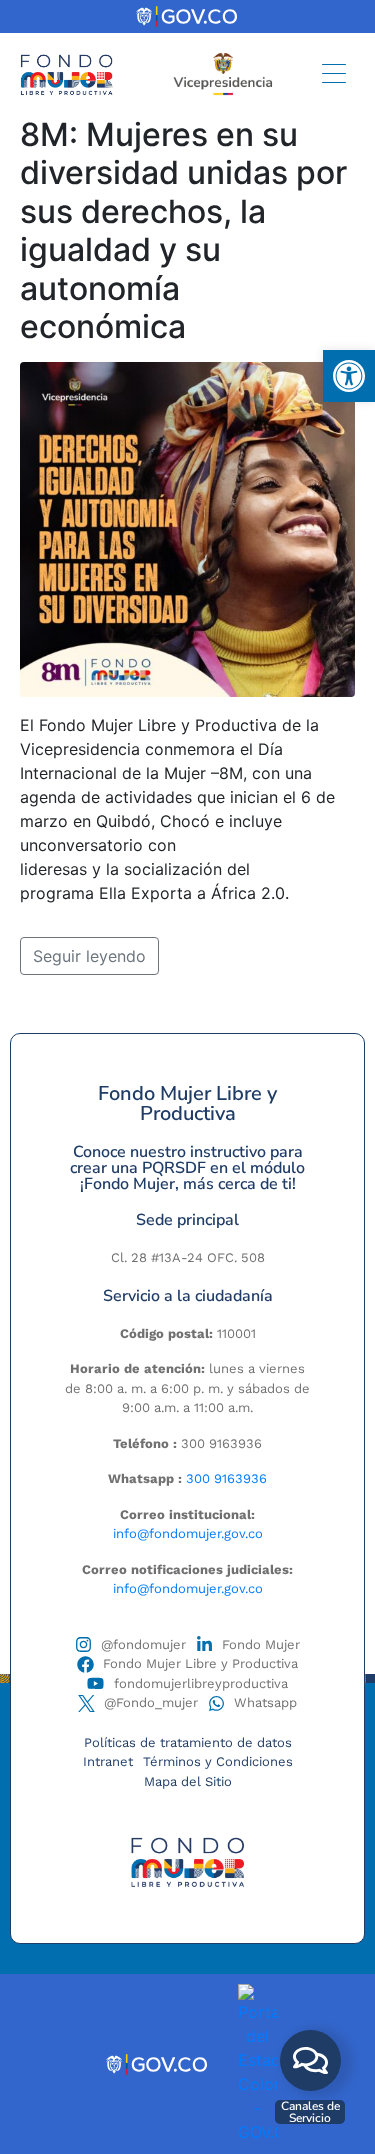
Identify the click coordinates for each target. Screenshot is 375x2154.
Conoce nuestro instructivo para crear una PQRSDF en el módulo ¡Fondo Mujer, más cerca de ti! (187, 1168)
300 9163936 (226, 1478)
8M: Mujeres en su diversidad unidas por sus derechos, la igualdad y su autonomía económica (183, 230)
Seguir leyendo (89, 956)
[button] (349, 376)
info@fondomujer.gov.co (188, 1533)
